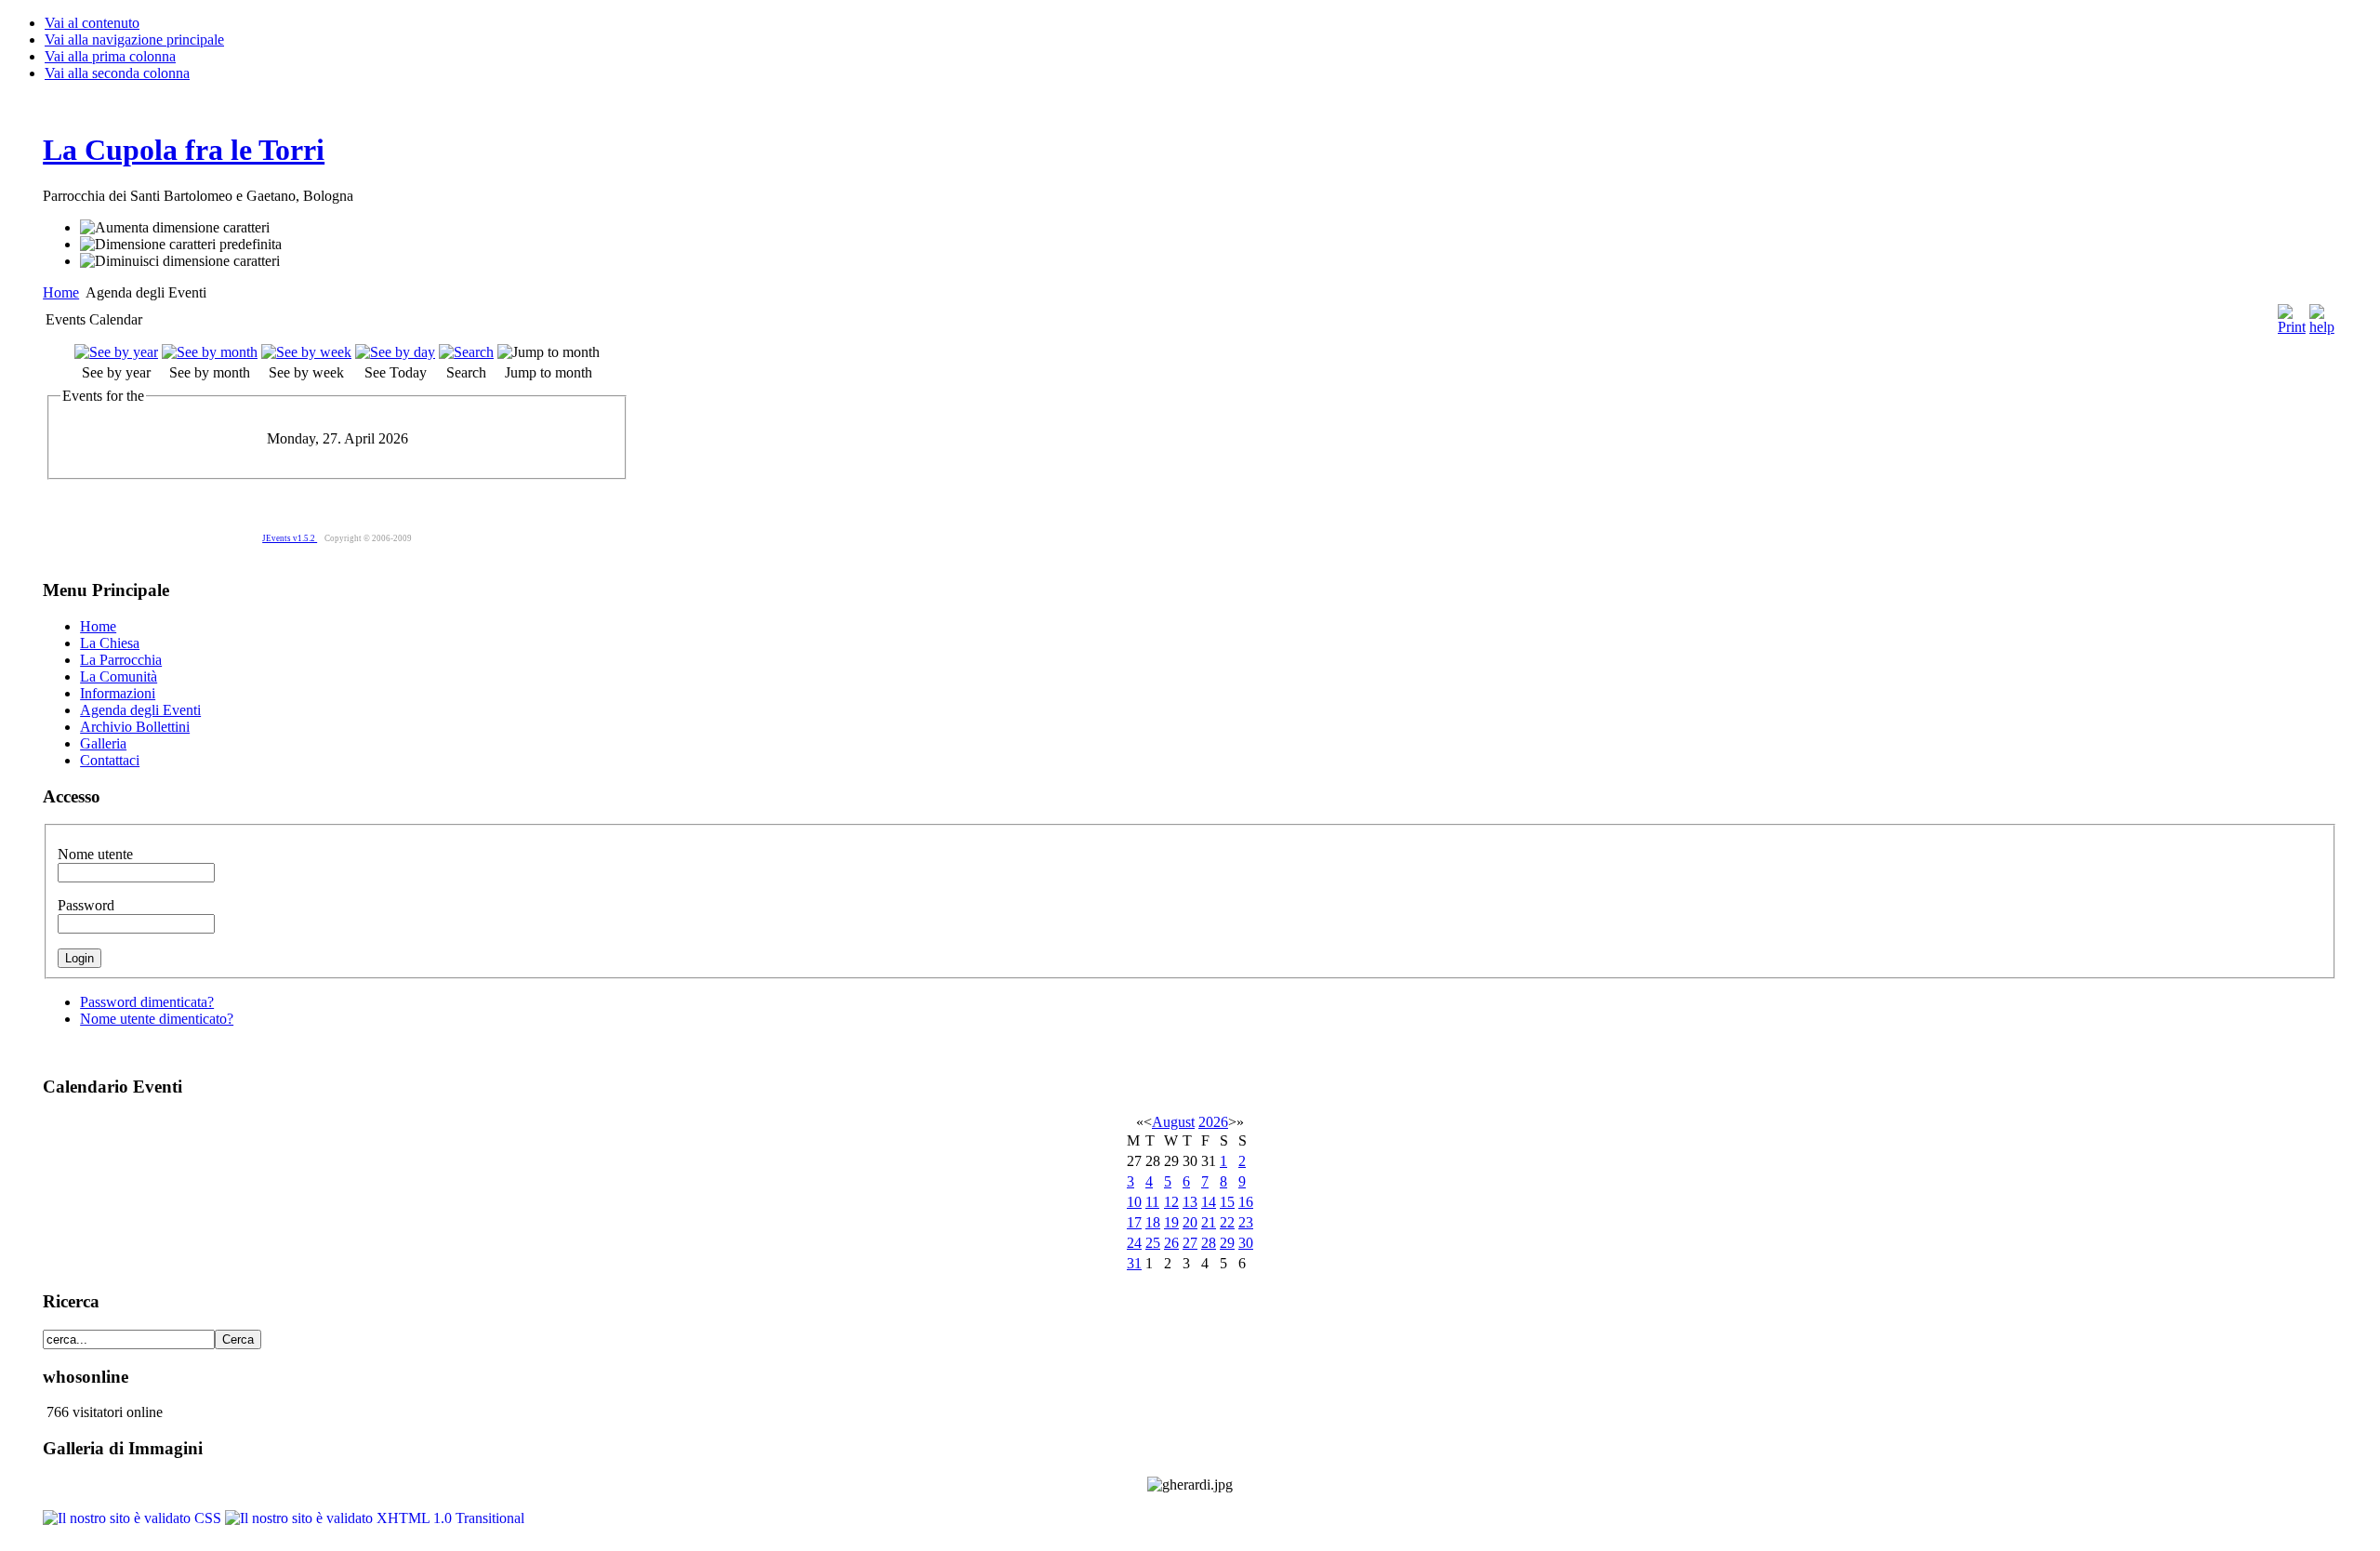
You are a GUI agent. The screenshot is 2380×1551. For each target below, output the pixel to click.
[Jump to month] (549, 352)
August (1173, 1122)
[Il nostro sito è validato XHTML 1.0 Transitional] (375, 1518)
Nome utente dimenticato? (157, 1019)
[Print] (2292, 315)
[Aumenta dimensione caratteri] (175, 228)
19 (1171, 1222)
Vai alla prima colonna (110, 56)
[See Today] (395, 352)
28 (1209, 1243)
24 (1134, 1243)
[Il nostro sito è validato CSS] (134, 1518)
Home (61, 292)
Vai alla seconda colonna (117, 73)
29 (1227, 1243)
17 (1134, 1222)
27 (1190, 1243)
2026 (1213, 1122)
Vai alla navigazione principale (134, 40)
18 (1153, 1222)
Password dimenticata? (147, 1002)
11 (1152, 1202)
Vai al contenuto (92, 23)
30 (1246, 1243)
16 (1246, 1202)
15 (1227, 1202)
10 (1134, 1202)
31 (1134, 1263)
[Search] (466, 352)
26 (1171, 1243)
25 (1153, 1243)
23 (1246, 1222)
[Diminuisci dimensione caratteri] (180, 261)
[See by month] (210, 352)
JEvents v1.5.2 (290, 538)
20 (1190, 1222)
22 (1227, 1222)
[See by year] (116, 352)
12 (1171, 1202)
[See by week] (306, 352)
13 (1190, 1202)
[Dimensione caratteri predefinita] (181, 245)
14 (1209, 1202)
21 (1209, 1222)
